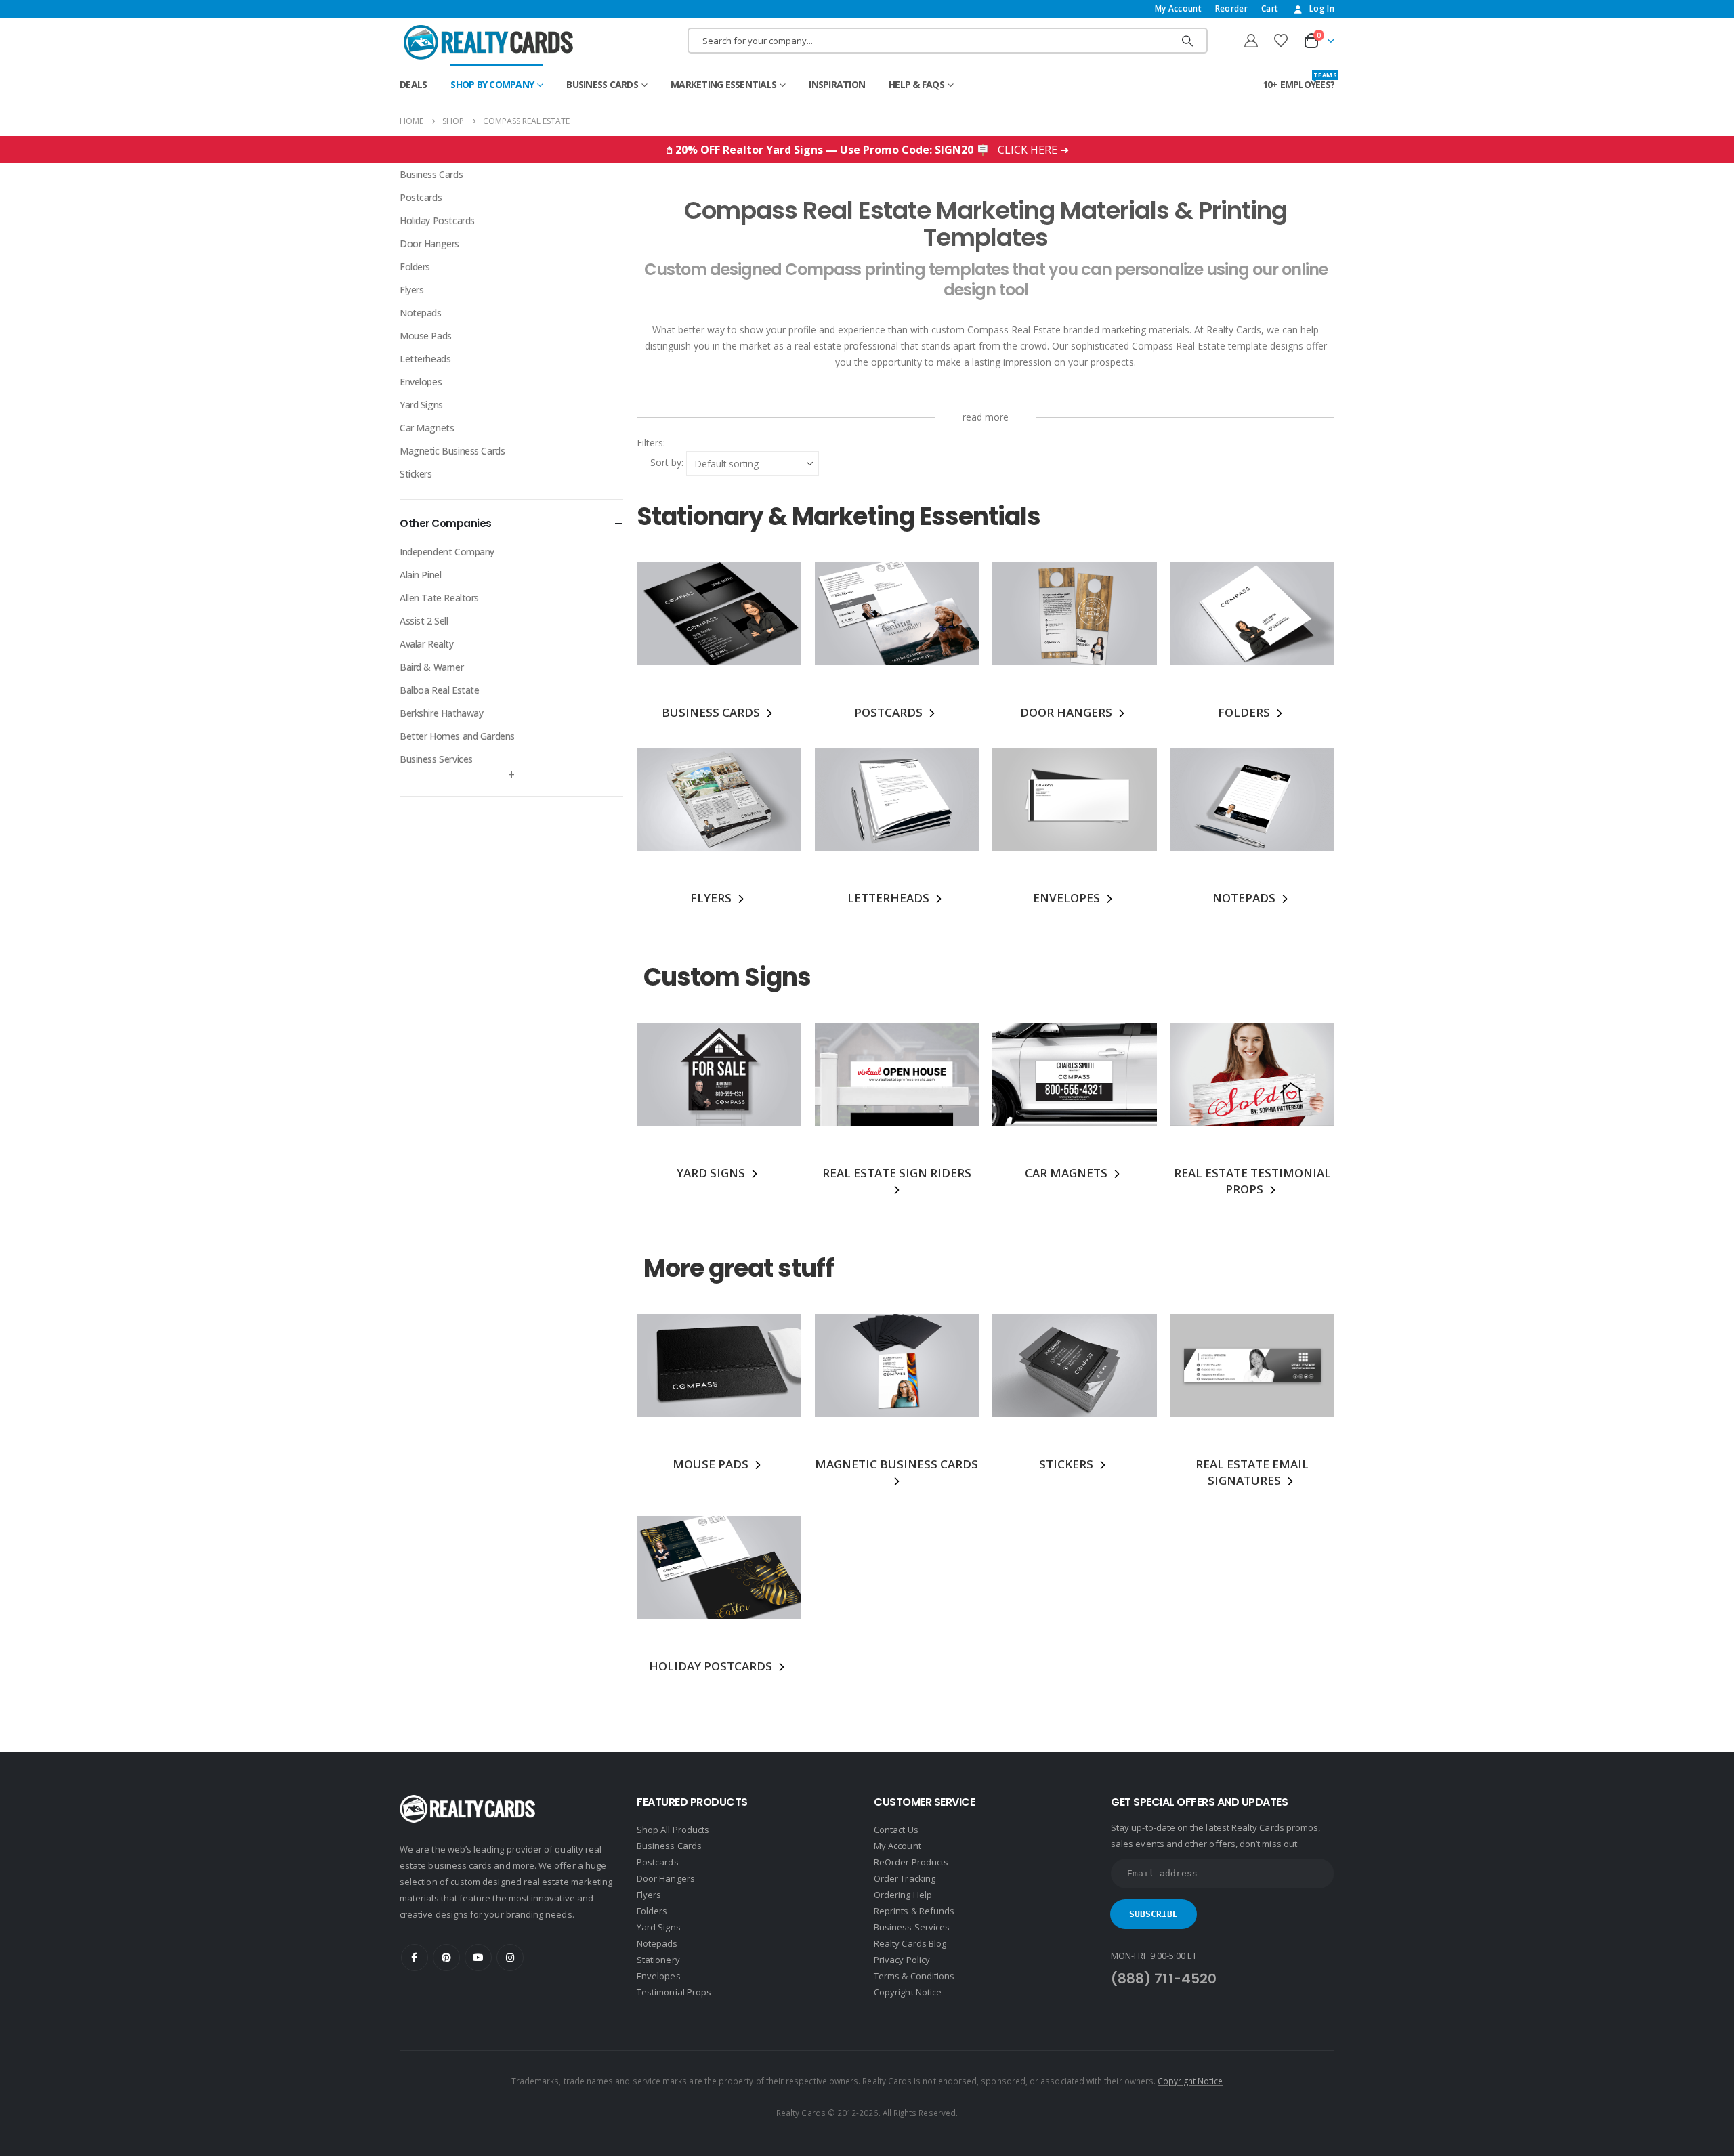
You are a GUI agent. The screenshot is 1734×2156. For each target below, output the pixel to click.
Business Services (436, 759)
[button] (667, 443)
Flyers (411, 290)
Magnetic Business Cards (452, 451)
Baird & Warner (431, 667)
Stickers (416, 474)
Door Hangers (429, 244)
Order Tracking (905, 1878)
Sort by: (667, 462)
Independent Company (447, 552)
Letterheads (425, 359)
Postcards (421, 197)
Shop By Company (492, 84)
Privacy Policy (902, 1960)
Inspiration (837, 84)
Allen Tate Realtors (439, 598)
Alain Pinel (420, 575)
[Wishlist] (1281, 41)
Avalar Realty (427, 644)
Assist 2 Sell (424, 621)
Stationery (658, 1960)
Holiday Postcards (437, 220)
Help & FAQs (916, 84)
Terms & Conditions (914, 1976)
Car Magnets (427, 428)
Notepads (421, 313)
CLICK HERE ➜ (1033, 150)
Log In (1322, 8)
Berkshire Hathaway (441, 713)
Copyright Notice (908, 1992)
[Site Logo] (488, 42)
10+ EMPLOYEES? (1299, 81)
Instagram (510, 1958)
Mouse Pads (426, 336)
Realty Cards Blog (910, 1943)
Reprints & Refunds (914, 1911)
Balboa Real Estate (439, 690)
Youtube (478, 1958)
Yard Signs (421, 405)
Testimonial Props (674, 1992)
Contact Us (896, 1830)
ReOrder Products (911, 1862)
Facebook (415, 1958)
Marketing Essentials (723, 84)
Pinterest (446, 1958)
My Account (1178, 8)
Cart (1270, 8)
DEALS (413, 84)
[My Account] (1251, 41)
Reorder (1231, 8)
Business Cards (602, 84)
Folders (415, 267)
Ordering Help (903, 1895)
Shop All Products (673, 1830)
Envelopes (421, 382)
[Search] (1187, 41)
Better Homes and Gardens (457, 736)
